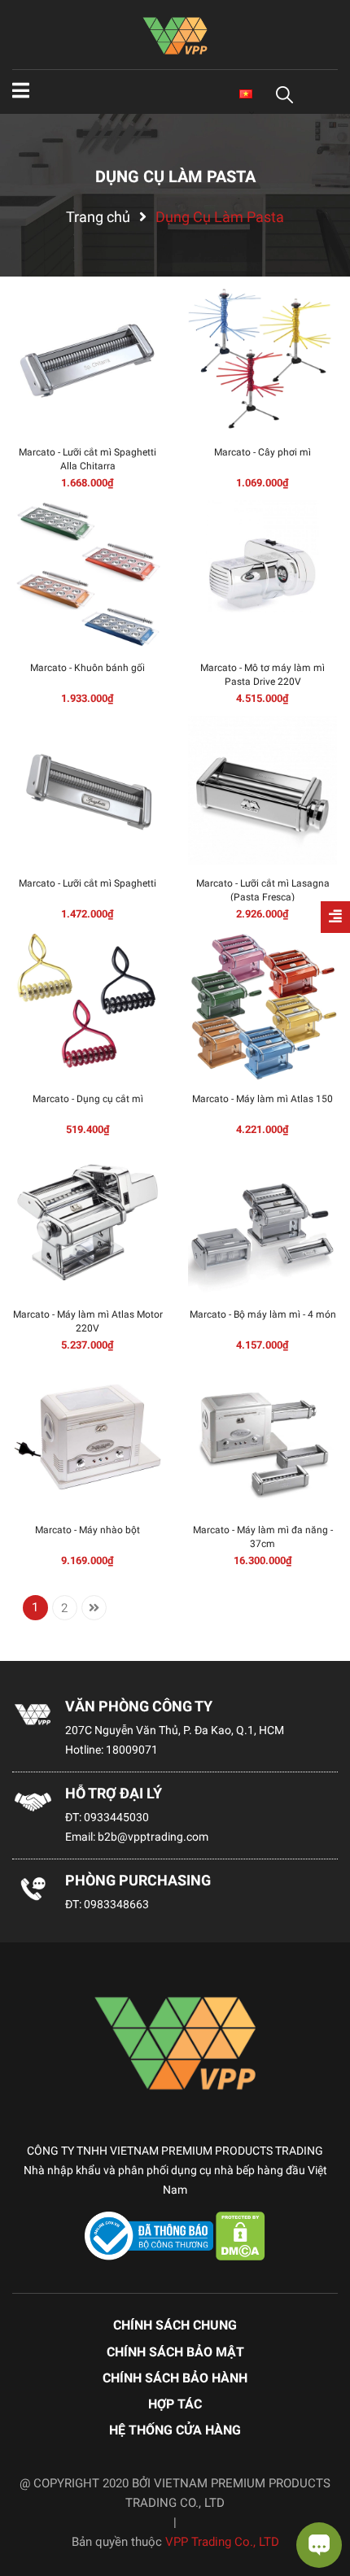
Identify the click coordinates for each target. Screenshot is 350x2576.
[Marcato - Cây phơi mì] (262, 359)
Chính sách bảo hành (175, 2378)
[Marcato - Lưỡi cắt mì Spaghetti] (87, 790)
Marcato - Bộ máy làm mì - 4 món (263, 1314)
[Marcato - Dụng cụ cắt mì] (87, 1006)
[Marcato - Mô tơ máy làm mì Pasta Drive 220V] (262, 575)
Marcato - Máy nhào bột (87, 1530)
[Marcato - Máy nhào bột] (87, 1437)
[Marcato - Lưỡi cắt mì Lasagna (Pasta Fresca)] (262, 790)
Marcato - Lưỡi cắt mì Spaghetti (87, 883)
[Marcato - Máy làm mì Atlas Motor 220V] (87, 1221)
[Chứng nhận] (151, 2235)
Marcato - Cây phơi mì (262, 452)
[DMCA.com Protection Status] (241, 2235)
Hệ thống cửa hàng (175, 2430)
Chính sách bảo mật (175, 2352)
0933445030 (116, 1817)
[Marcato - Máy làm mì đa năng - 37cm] (262, 1437)
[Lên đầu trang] (28, 2499)
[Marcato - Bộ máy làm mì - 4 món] (262, 1221)
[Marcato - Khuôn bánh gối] (87, 575)
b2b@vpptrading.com (153, 1837)
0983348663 (116, 1904)
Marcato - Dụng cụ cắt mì (88, 1099)
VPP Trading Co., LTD (222, 2542)
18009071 (132, 1750)
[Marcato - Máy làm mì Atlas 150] (262, 1006)
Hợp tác (175, 2404)
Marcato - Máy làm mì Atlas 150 (262, 1099)
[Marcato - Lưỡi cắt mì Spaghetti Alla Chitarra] (87, 359)
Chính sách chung (175, 2325)
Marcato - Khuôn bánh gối (87, 668)
